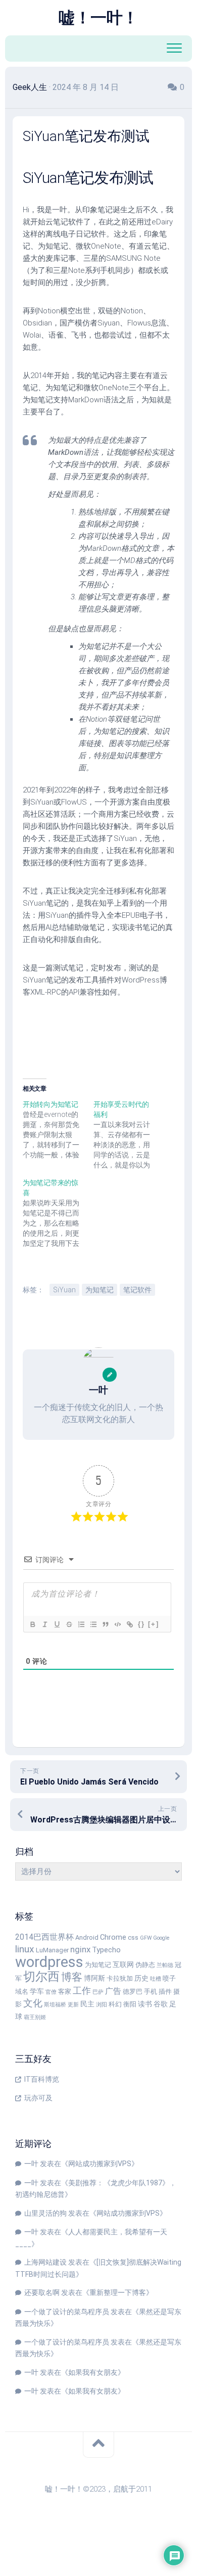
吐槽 (156, 1979)
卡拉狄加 (120, 1978)
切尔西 (41, 1977)
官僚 (51, 1992)
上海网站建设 (45, 2262)
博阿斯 (94, 1978)
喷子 (169, 1978)
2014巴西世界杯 (44, 1937)
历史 (141, 1978)
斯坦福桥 (55, 2005)
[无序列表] (93, 1624)
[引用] (105, 1624)
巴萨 (98, 1992)
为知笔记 (100, 1290)
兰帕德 (165, 1965)
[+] (154, 1624)
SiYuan (64, 1290)
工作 (82, 1990)
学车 (37, 1992)
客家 (65, 1992)
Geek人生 (30, 87)
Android (87, 1937)
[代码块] (117, 1624)
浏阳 (102, 2005)
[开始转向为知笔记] (58, 1130)
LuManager (52, 1950)
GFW (146, 1938)
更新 (73, 2005)
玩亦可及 (38, 2098)
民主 (87, 2004)
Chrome (113, 1937)
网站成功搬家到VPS (100, 2164)
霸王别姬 (35, 2017)
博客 (72, 1977)
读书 (145, 2004)
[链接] (129, 1624)
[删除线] (69, 1624)
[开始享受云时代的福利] (129, 1135)
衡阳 (130, 2004)
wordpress (49, 1962)
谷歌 (161, 2004)
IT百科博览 (42, 2079)
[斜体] (44, 1624)
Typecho (106, 1950)
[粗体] (32, 1624)
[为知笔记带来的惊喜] (58, 1213)
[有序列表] (81, 1624)
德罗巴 (133, 1992)
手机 (151, 1992)
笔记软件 (137, 1290)
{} (141, 1624)
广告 (113, 1991)
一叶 (31, 2164)
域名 (22, 1992)
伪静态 (145, 1965)
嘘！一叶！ (98, 18)
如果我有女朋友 (93, 2372)
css (133, 1937)
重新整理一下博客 (118, 2292)
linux (25, 1949)
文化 (33, 2003)
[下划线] (57, 1624)
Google (161, 1938)
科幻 (115, 2004)
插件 (165, 1992)
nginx (80, 1949)
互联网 (123, 1965)
